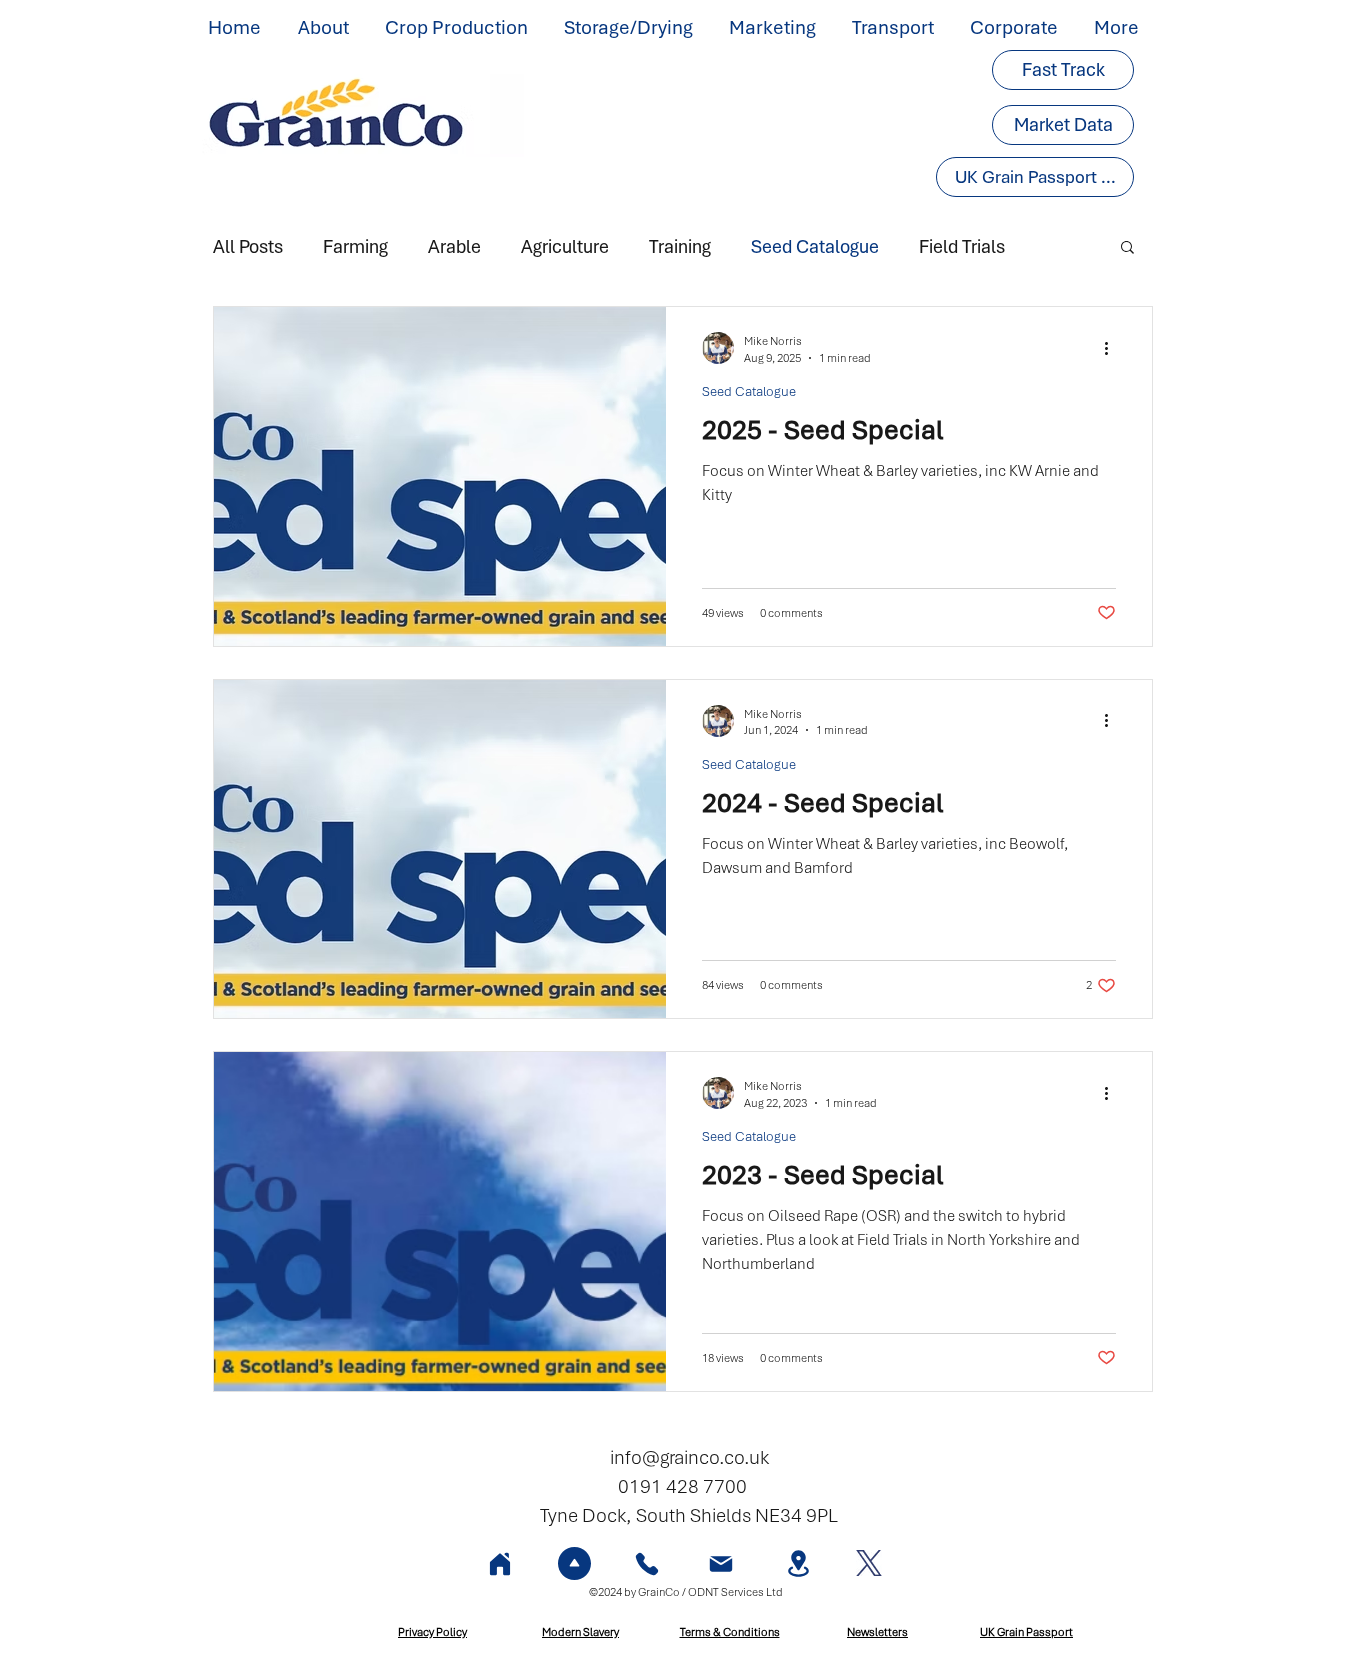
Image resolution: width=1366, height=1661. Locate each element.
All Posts (248, 246)
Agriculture (565, 246)
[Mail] (721, 1563)
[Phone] (646, 1563)
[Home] (500, 1563)
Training (680, 246)
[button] (326, 28)
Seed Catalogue (815, 246)
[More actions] (1113, 348)
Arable (454, 246)
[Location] (798, 1563)
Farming (355, 246)
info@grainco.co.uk (689, 1457)
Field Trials (962, 246)
